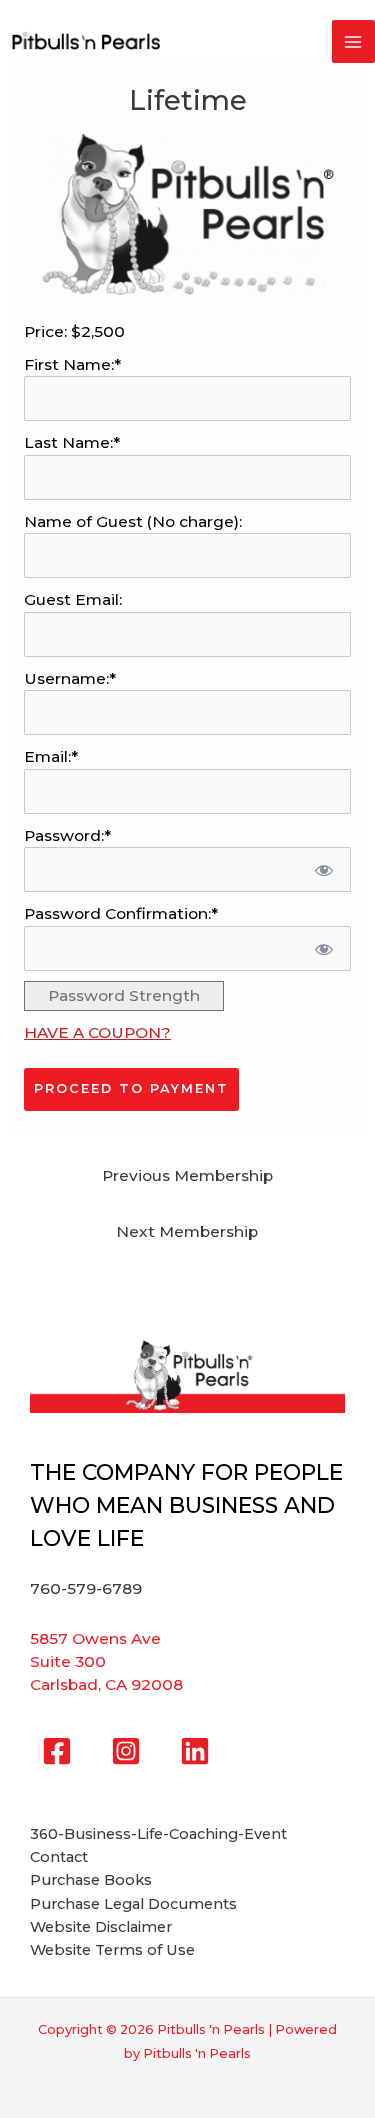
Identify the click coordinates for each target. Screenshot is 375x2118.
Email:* (51, 756)
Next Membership (187, 1231)
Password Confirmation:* (121, 913)
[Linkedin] (195, 1751)
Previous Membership (187, 1175)
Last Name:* (72, 442)
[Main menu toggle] (353, 41)
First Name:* (72, 364)
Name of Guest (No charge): (133, 521)
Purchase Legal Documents (133, 1904)
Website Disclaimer (101, 1927)
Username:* (70, 678)
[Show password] (323, 869)
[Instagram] (126, 1751)
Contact (59, 1857)
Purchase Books (91, 1880)
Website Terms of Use (112, 1950)
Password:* (67, 835)
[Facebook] (57, 1751)
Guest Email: (73, 599)
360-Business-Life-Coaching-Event (158, 1834)
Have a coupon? (97, 1032)
